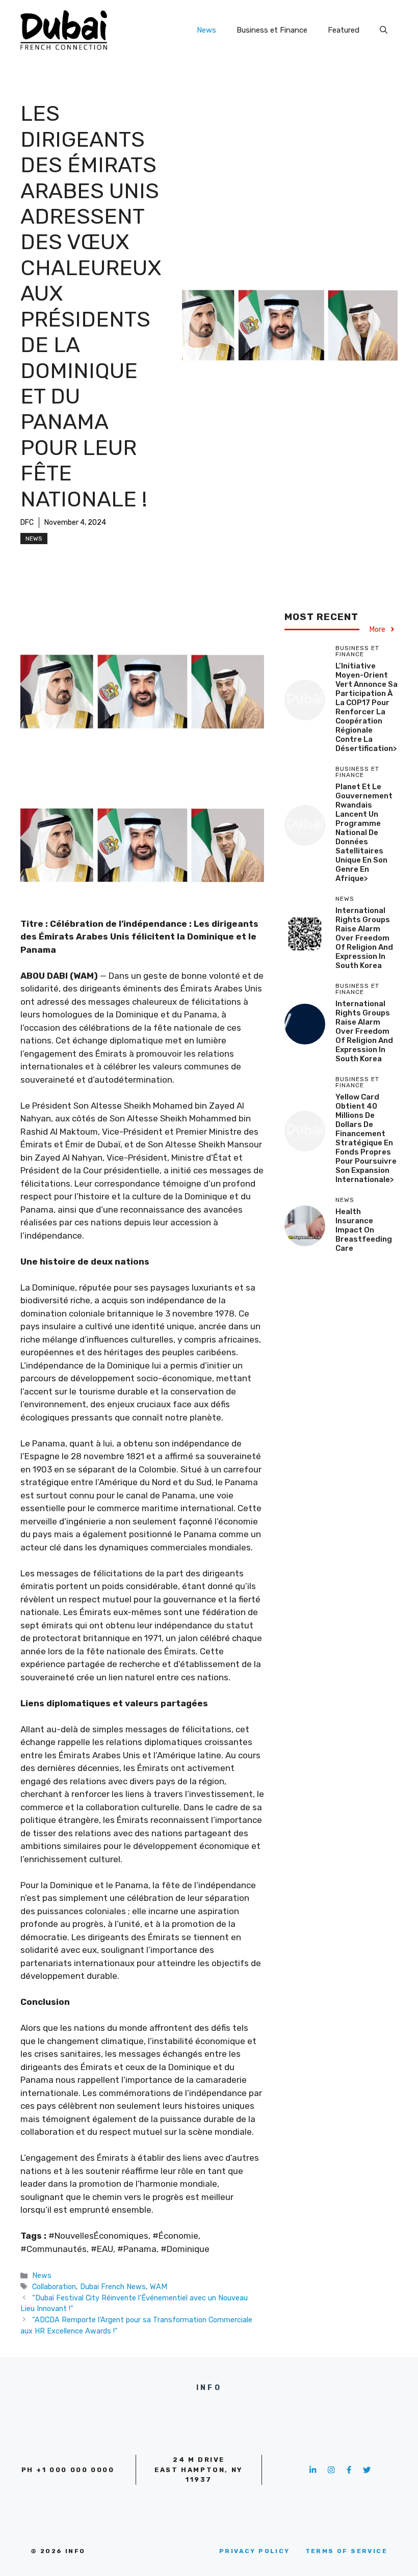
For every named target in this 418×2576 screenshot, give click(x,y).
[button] (384, 30)
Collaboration (54, 2287)
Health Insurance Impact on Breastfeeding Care (364, 1230)
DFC (27, 522)
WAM (159, 2287)
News (206, 30)
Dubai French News (113, 2287)
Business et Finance (272, 30)
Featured (344, 30)
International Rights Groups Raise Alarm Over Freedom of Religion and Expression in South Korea (364, 938)
